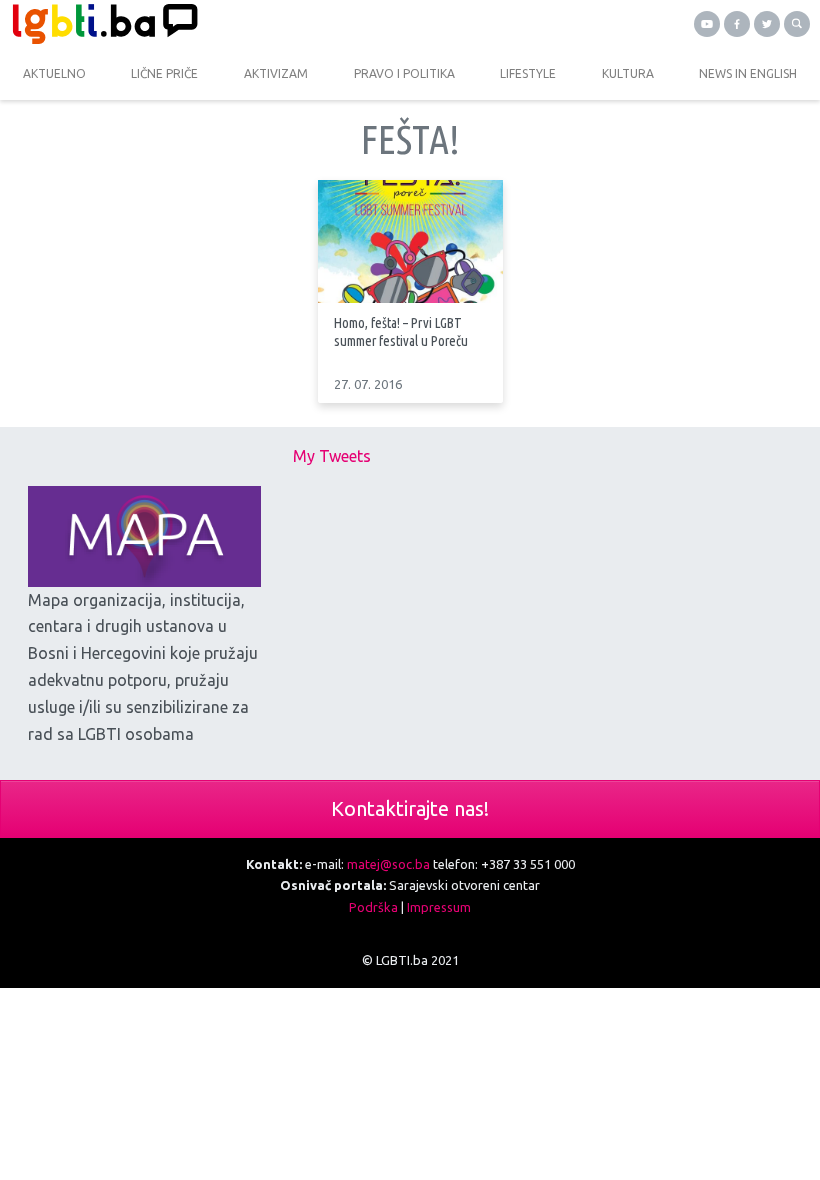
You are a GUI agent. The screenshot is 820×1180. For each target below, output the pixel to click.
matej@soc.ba (388, 864)
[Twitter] (767, 24)
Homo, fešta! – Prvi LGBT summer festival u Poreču (401, 331)
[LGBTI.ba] (205, 24)
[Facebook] (737, 24)
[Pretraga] (797, 24)
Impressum (439, 907)
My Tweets (332, 456)
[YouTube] (707, 24)
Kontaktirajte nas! (410, 808)
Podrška (373, 907)
